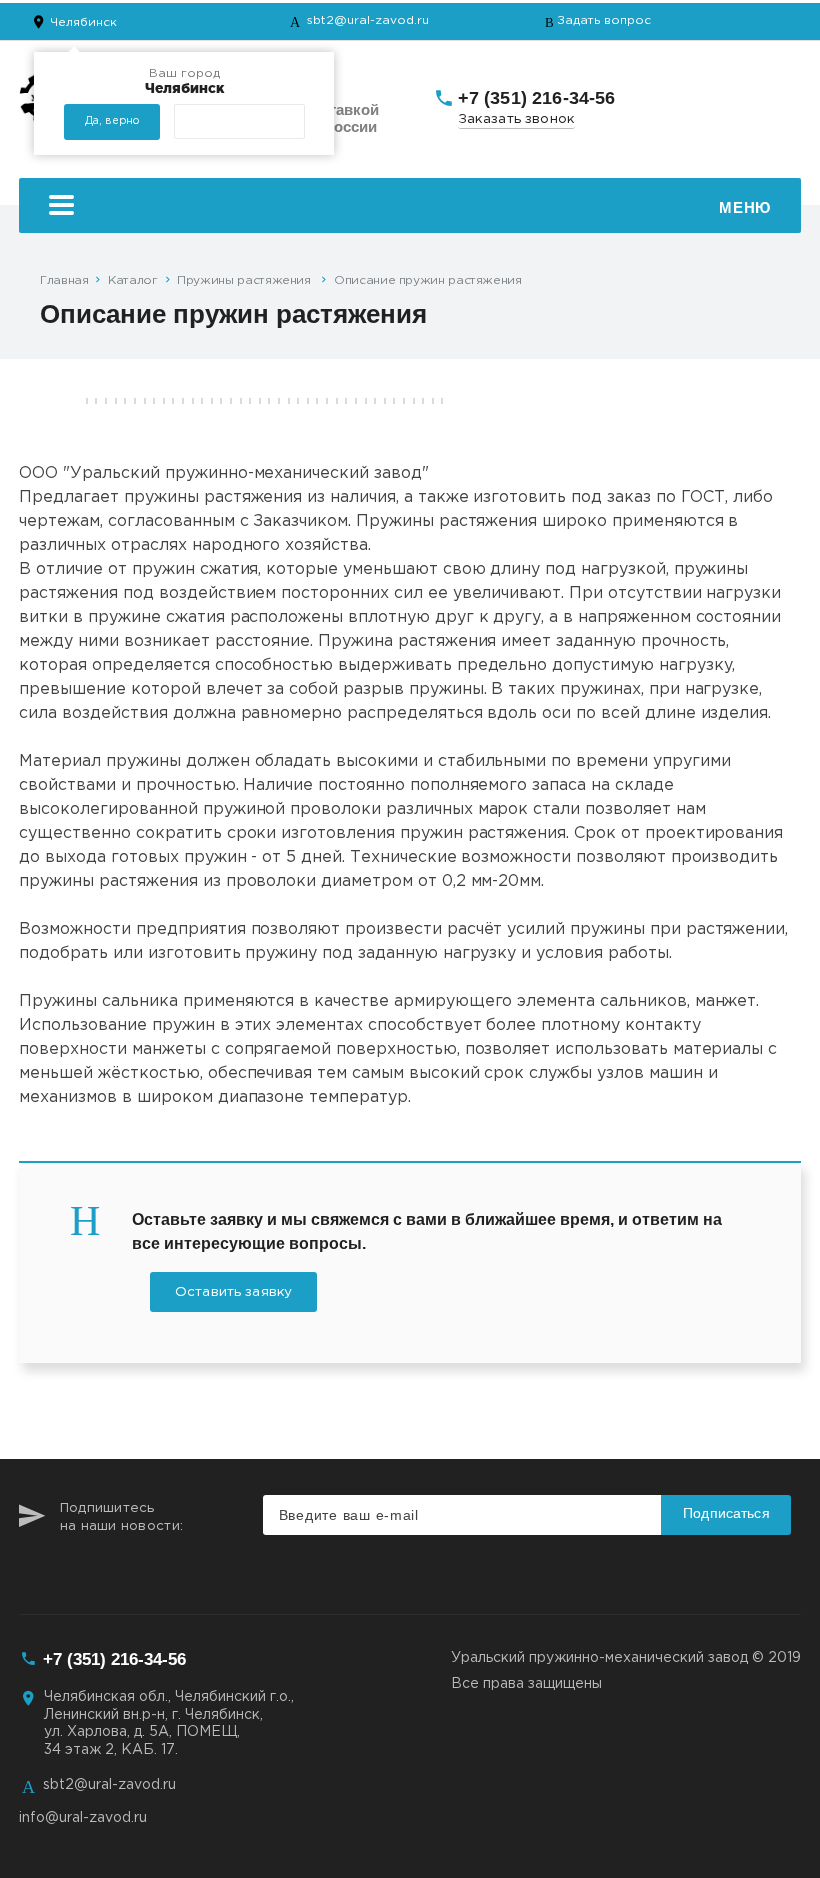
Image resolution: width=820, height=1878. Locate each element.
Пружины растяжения (245, 280)
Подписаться (726, 1513)
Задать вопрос (604, 20)
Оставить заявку (233, 1292)
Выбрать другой (239, 121)
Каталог (132, 280)
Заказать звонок (517, 119)
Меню (744, 207)
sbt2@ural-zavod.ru (368, 20)
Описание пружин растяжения (428, 280)
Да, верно (112, 121)
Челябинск (83, 22)
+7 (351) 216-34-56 (537, 98)
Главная (64, 280)
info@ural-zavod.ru (83, 1818)
